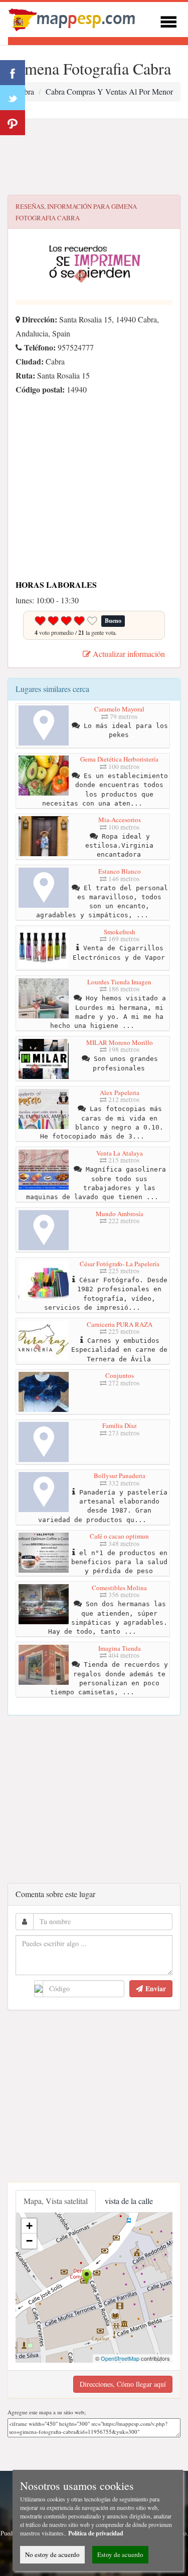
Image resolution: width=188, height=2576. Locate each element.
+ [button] (29, 2226)
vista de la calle (129, 2201)
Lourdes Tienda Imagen (119, 982)
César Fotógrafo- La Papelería (120, 1264)
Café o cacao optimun (119, 1536)
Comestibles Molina (119, 1588)
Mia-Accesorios (120, 820)
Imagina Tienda (120, 1648)
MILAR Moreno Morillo (120, 1042)
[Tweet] (13, 98)
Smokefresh (120, 932)
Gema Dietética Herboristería (119, 759)
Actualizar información (128, 654)
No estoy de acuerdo (52, 2554)
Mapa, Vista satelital (56, 2201)
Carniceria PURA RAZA (120, 1324)
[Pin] (13, 123)
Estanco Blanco (120, 871)
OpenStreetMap (120, 2358)
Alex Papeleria (120, 1092)
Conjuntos (120, 1375)
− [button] (29, 2241)
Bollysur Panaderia (120, 1476)
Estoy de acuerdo (120, 2554)
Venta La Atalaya (120, 1153)
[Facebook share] (13, 73)
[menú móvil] (168, 20)
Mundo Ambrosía (120, 1214)
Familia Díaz (120, 1425)
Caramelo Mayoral (119, 709)
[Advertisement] (94, 157)
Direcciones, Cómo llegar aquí (123, 2384)
